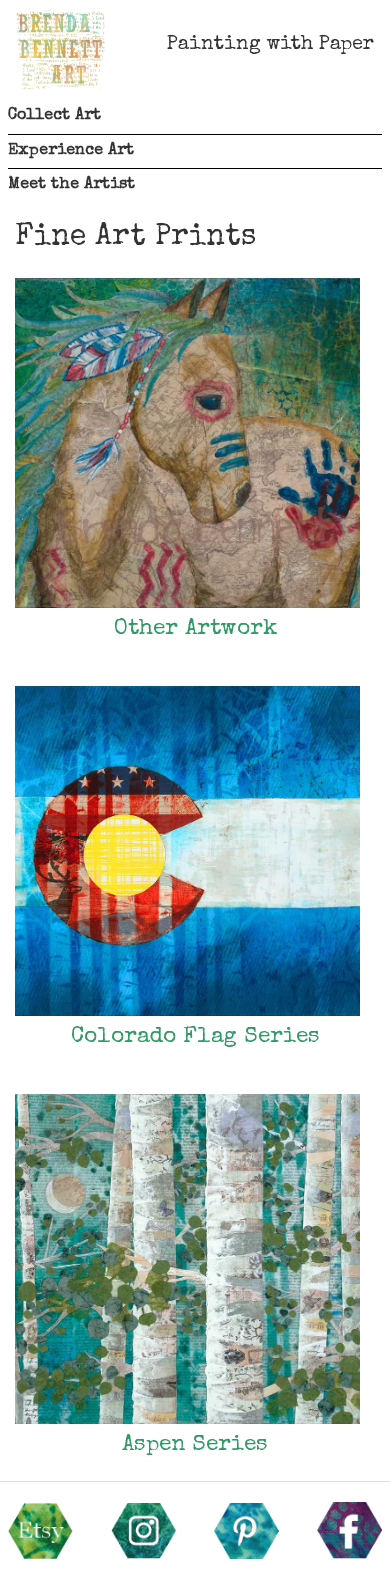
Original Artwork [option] (34, 204)
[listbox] (195, 116)
